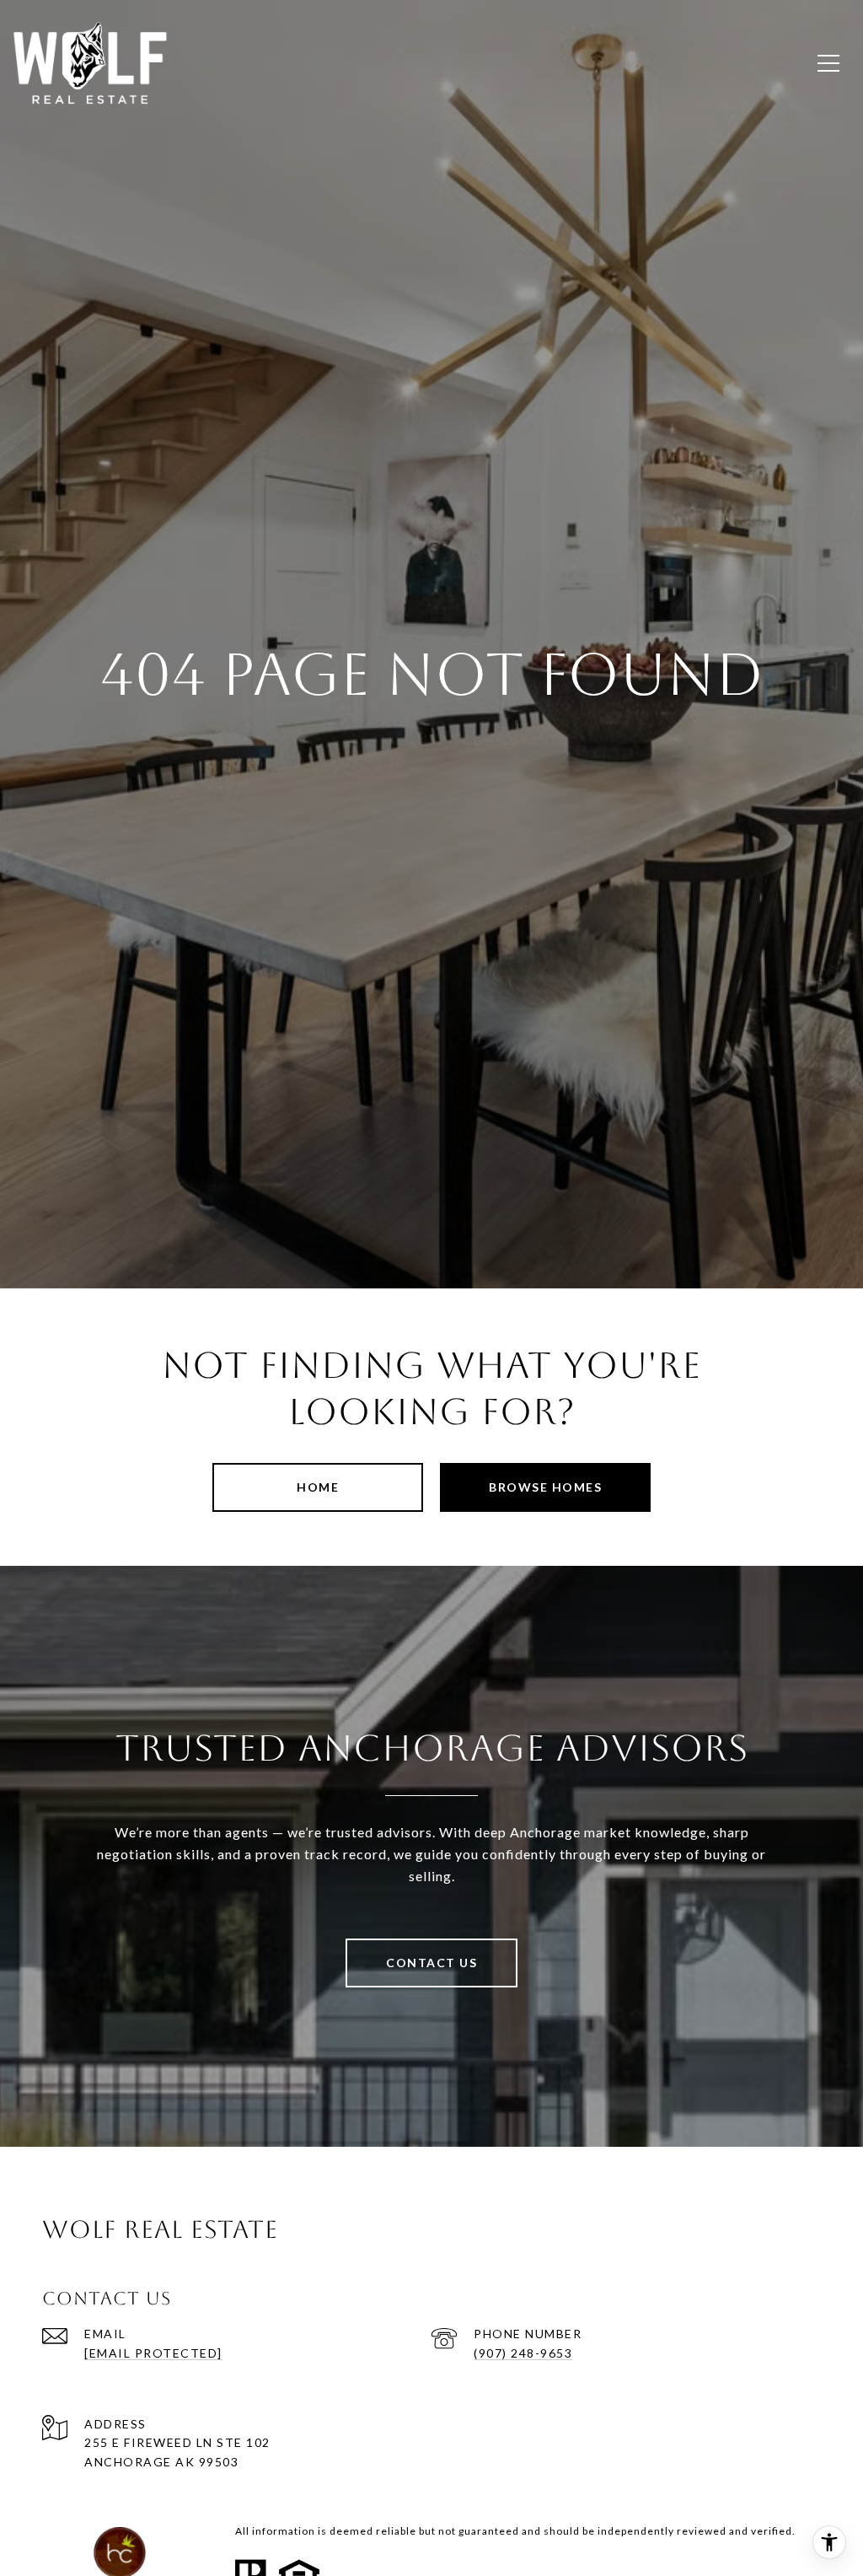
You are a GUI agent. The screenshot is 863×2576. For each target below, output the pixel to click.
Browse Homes (545, 1487)
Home (318, 1487)
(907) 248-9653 (523, 2353)
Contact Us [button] (431, 1963)
